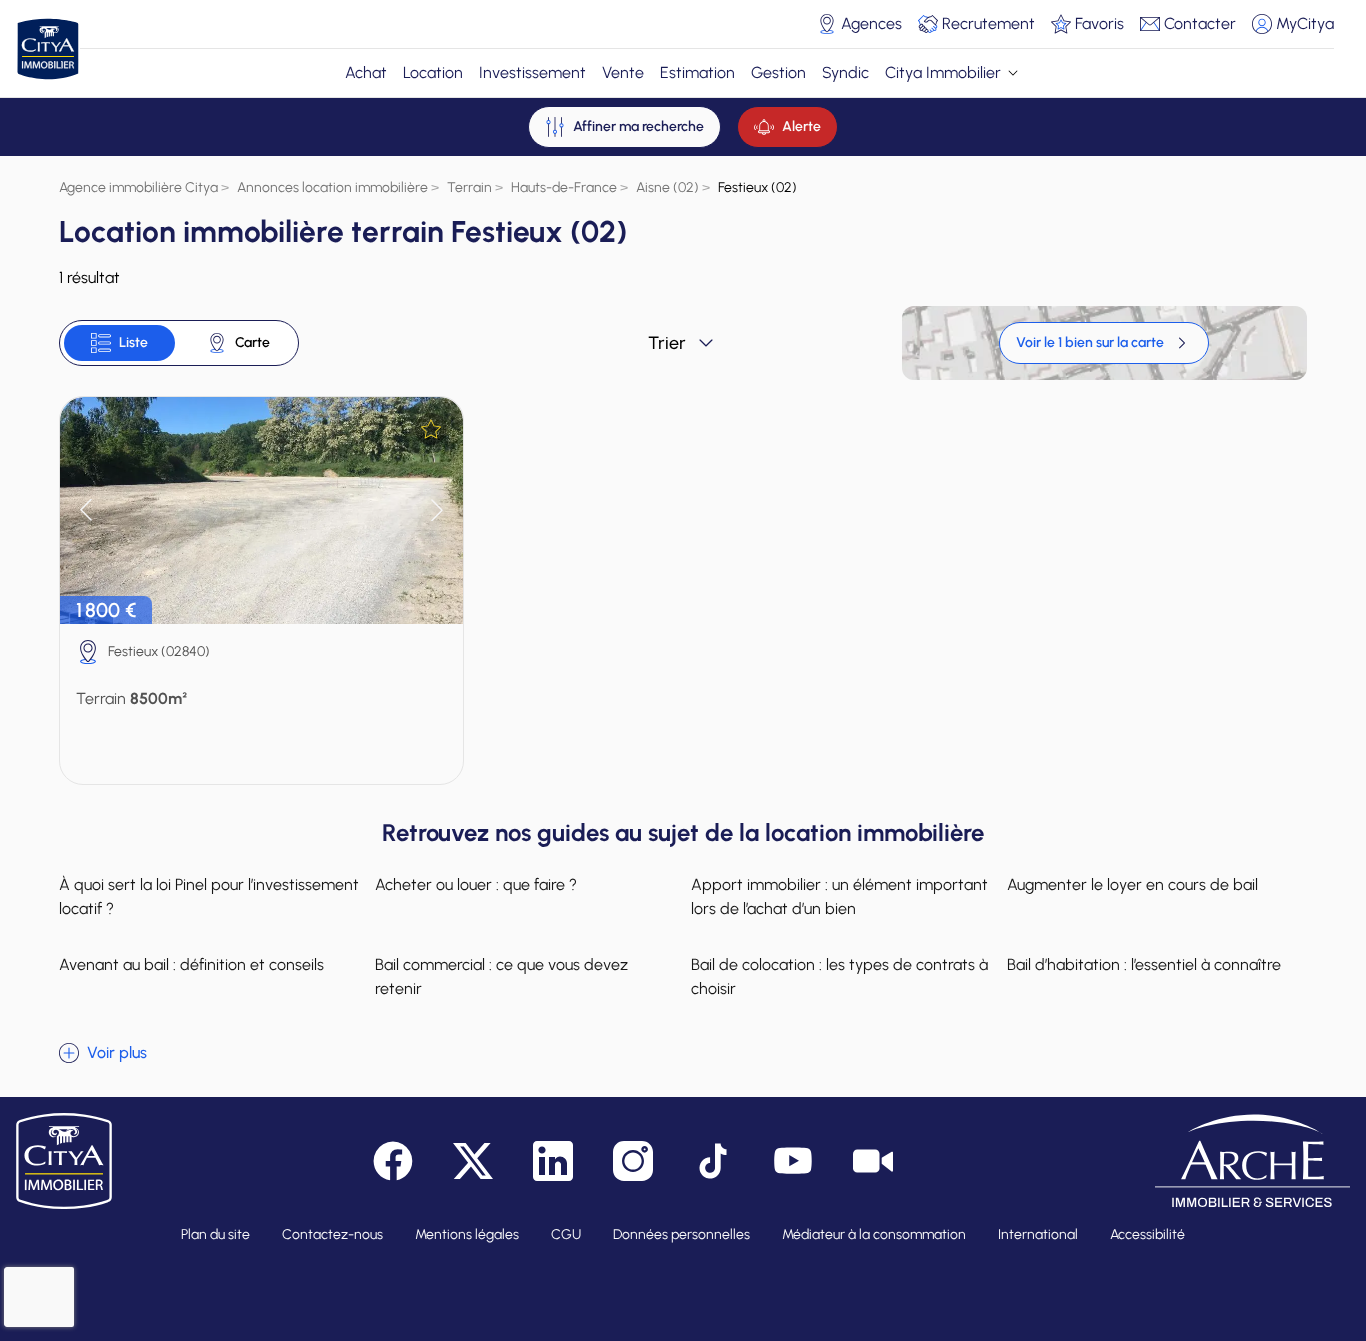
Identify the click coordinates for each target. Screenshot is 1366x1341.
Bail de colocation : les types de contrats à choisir (839, 976)
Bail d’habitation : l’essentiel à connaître (1144, 964)
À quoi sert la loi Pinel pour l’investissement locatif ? (209, 896)
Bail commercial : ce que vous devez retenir (501, 976)
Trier (667, 343)
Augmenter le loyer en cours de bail (1132, 884)
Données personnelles (681, 1234)
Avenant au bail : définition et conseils (191, 964)
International (1038, 1234)
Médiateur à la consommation (874, 1234)
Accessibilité (1147, 1234)
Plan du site (215, 1234)
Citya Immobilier (943, 72)
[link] (1104, 343)
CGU (566, 1234)
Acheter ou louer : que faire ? (476, 884)
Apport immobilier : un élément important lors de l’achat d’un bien (839, 896)
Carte (252, 342)
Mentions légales (467, 1234)
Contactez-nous (332, 1234)
